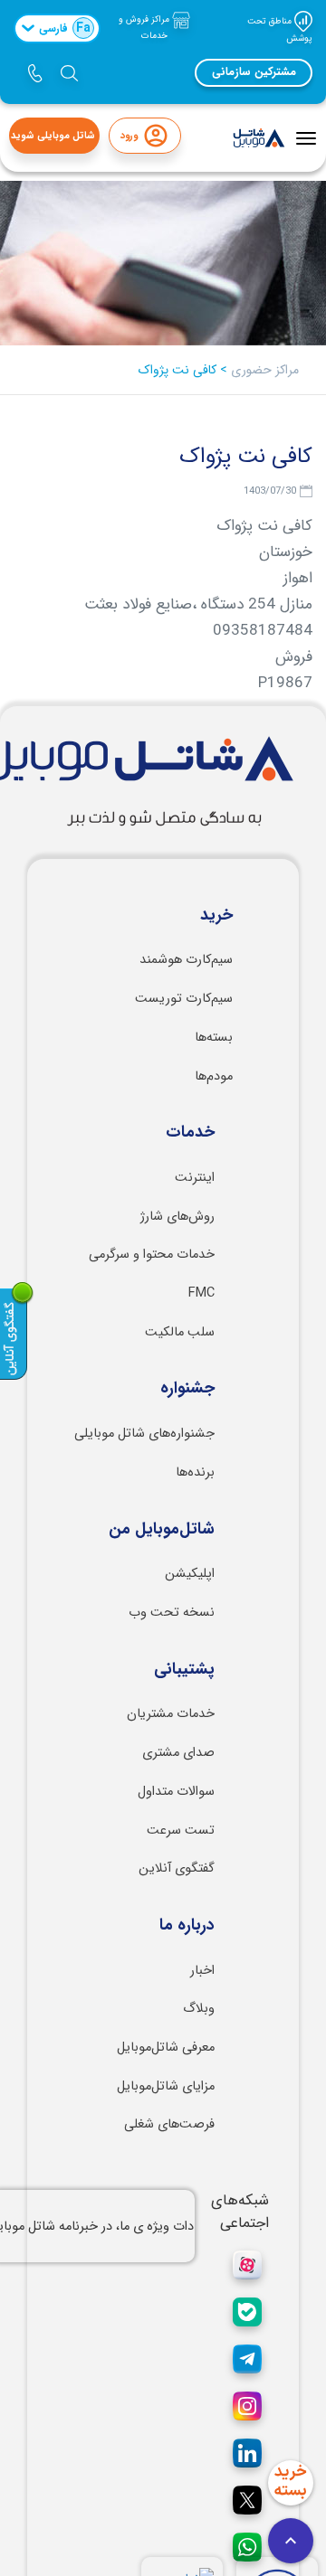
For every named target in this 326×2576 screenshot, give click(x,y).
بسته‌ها (214, 1038)
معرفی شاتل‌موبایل (166, 2048)
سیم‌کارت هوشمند (186, 960)
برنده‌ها (195, 1472)
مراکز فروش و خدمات (145, 28)
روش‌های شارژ (177, 1217)
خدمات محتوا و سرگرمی (152, 1255)
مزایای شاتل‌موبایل (166, 2086)
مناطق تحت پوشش (280, 30)
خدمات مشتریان (171, 1714)
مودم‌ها (214, 1076)
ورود (129, 136)
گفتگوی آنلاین (177, 1868)
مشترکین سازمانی (254, 72)
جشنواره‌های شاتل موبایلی (144, 1434)
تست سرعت (181, 1831)
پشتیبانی (184, 1670)
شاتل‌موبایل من (162, 1530)
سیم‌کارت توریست (184, 999)
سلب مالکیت (180, 1332)
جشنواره (187, 1389)
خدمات (190, 1133)
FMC (201, 1293)
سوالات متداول (176, 1792)
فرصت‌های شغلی (169, 2124)
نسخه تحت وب (172, 1613)
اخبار (202, 1971)
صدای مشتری (178, 1753)
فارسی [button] (65, 28)
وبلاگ (199, 2009)
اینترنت (195, 1178)
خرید (216, 916)
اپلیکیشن (190, 1574)
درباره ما (187, 1926)
